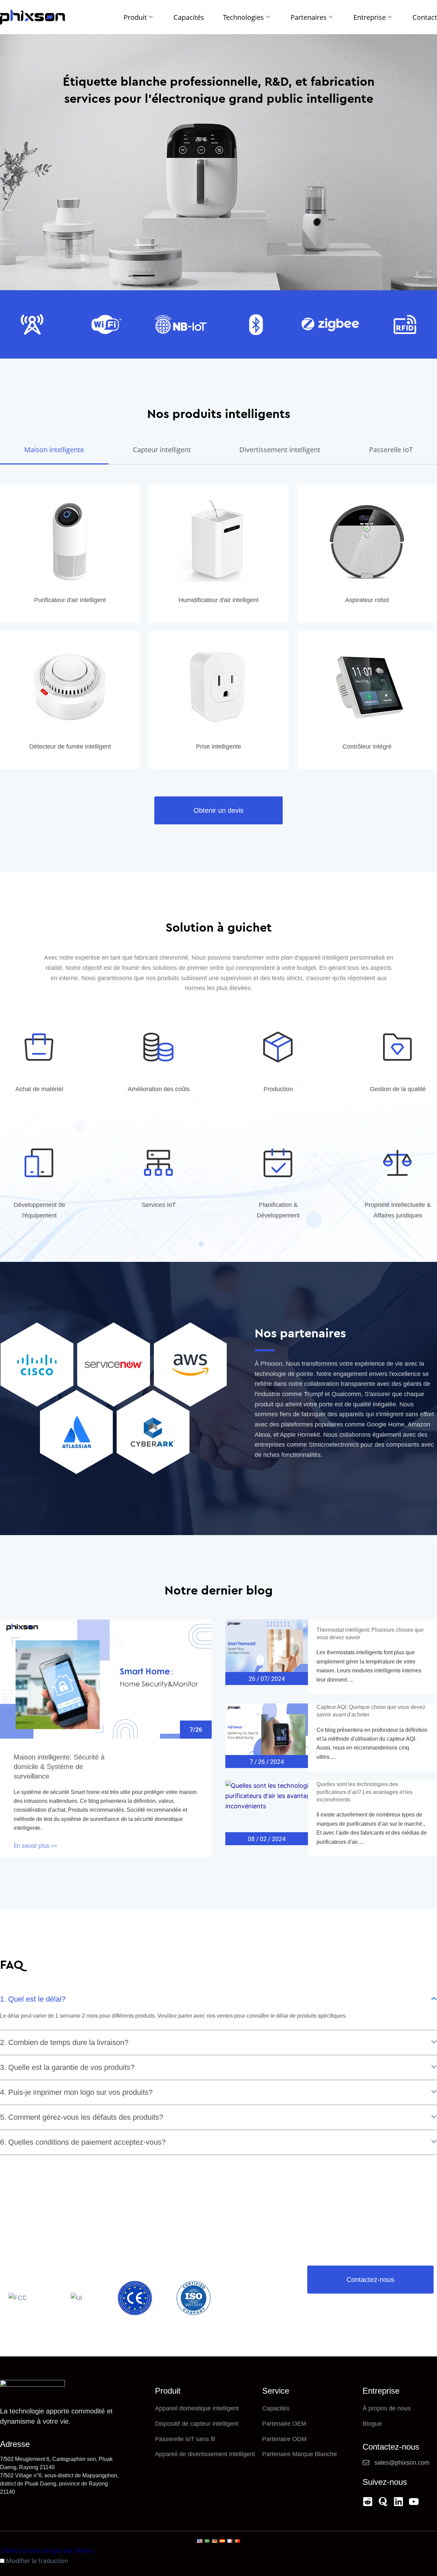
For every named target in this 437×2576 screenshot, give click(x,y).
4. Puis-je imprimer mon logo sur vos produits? (76, 2092)
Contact (425, 17)
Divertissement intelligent (280, 450)
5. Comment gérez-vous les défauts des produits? (82, 2117)
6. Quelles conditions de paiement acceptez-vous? (83, 2142)
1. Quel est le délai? (33, 1999)
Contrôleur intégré (367, 747)
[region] (89, 2526)
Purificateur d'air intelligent (70, 600)
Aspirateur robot (367, 600)
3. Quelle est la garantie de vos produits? (67, 2067)
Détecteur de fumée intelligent (70, 747)
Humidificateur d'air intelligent (218, 600)
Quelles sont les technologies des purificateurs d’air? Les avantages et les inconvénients (364, 1792)
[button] (218, 1999)
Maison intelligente (54, 450)
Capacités (189, 17)
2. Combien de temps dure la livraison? (64, 2042)
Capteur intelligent (162, 450)
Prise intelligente (218, 747)
